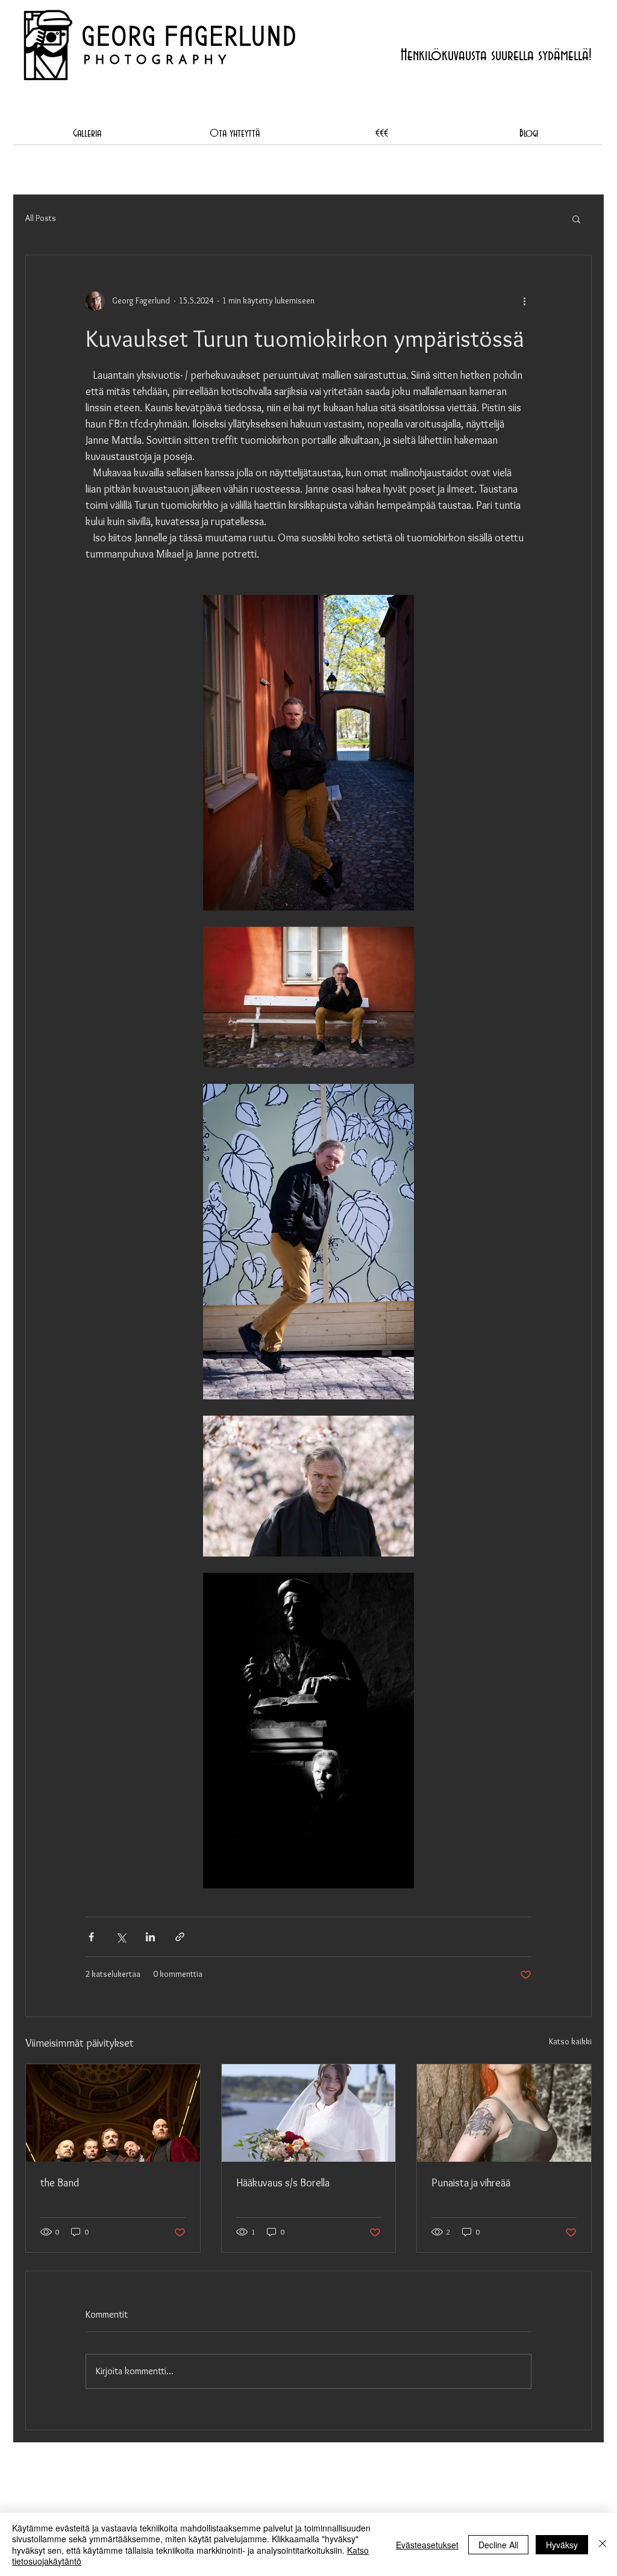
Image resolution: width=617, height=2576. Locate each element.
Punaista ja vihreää (471, 2183)
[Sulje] (603, 2544)
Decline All (498, 2545)
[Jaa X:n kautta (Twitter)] (121, 1937)
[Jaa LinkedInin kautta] (150, 1937)
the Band (60, 2183)
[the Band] (113, 2113)
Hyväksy (562, 2545)
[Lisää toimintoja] (524, 301)
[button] (576, 219)
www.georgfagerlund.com (208, 108)
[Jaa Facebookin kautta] (91, 1937)
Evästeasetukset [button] (427, 2545)
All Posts (41, 218)
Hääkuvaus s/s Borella (283, 2183)
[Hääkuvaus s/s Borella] (309, 2113)
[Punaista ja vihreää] (504, 2113)
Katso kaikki (570, 2041)
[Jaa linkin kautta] (180, 1937)
